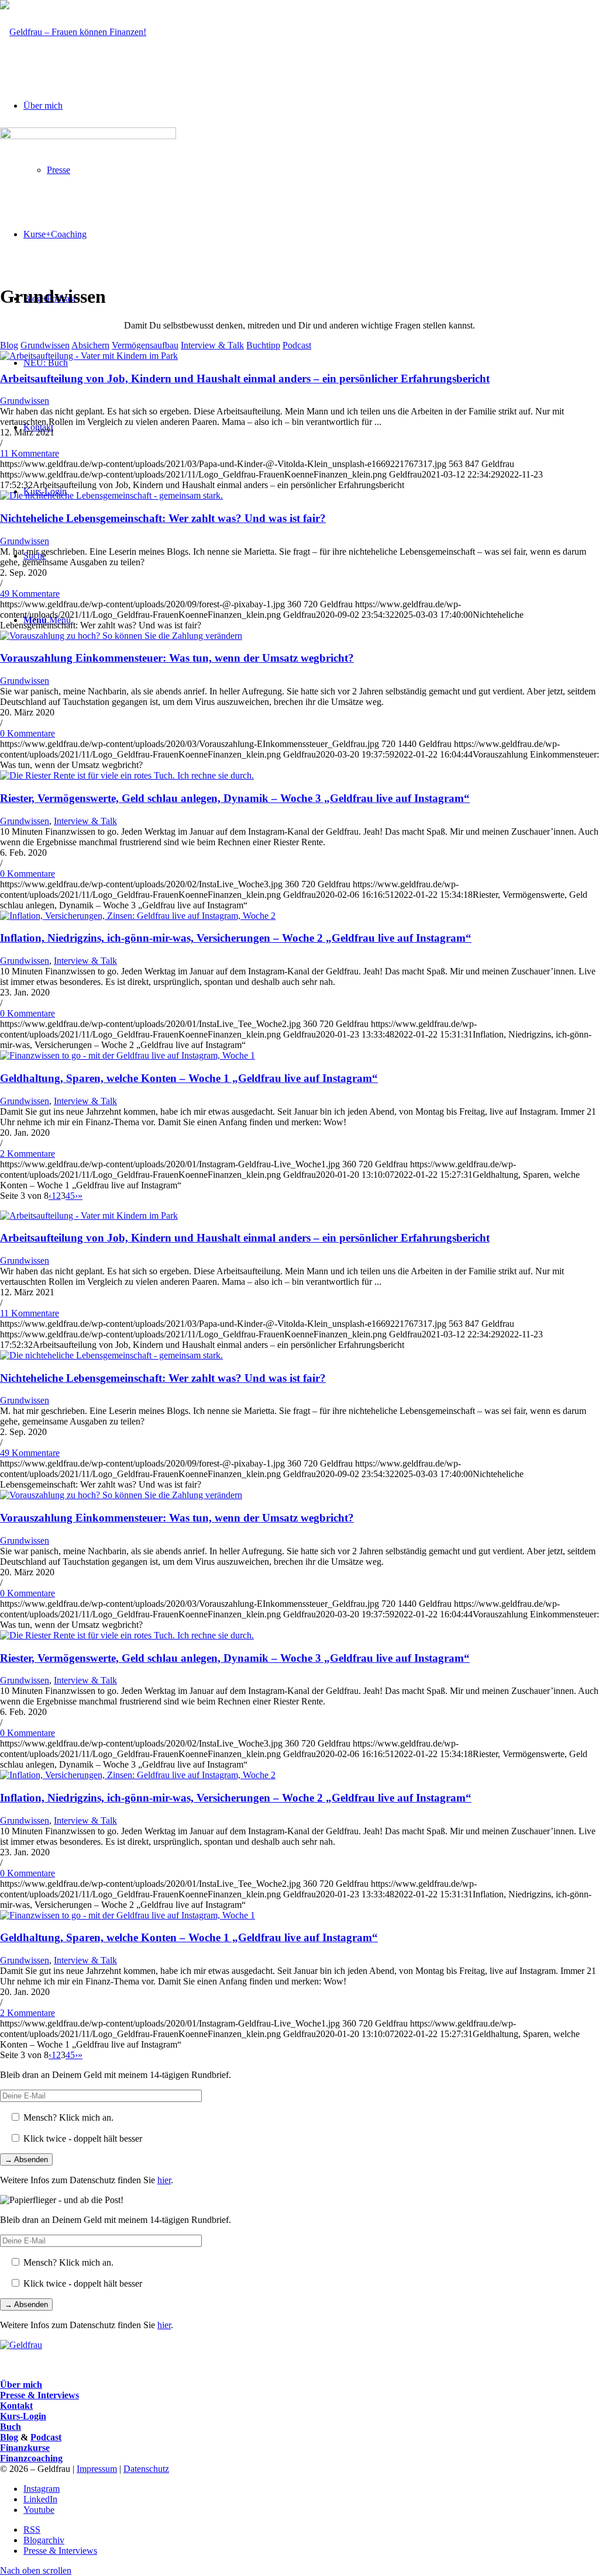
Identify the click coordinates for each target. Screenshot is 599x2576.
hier (164, 2180)
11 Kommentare (30, 453)
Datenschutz (146, 2469)
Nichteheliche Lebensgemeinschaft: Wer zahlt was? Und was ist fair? (163, 518)
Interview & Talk (85, 821)
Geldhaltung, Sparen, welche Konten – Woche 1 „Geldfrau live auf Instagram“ (189, 1078)
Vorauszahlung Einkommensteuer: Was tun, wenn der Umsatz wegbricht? (177, 658)
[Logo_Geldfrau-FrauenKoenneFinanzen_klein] (73, 32)
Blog (9, 2437)
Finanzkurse (25, 2448)
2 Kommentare (27, 1154)
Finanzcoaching (31, 2458)
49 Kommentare (30, 594)
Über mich (21, 2385)
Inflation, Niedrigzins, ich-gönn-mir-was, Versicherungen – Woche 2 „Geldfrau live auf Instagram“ (236, 938)
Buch (11, 2427)
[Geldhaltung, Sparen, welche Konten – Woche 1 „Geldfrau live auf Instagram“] (128, 1055)
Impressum (97, 2469)
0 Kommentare (27, 733)
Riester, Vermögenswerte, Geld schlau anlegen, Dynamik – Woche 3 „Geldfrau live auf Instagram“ (235, 798)
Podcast (46, 2437)
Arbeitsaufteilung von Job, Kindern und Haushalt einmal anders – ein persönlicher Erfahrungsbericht (245, 378)
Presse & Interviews (39, 2395)
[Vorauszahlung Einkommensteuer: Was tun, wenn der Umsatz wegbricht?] (121, 636)
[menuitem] (311, 2530)
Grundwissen (25, 401)
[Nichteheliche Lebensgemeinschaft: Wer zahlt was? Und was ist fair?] (111, 495)
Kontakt (16, 2406)
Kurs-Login (23, 2416)
